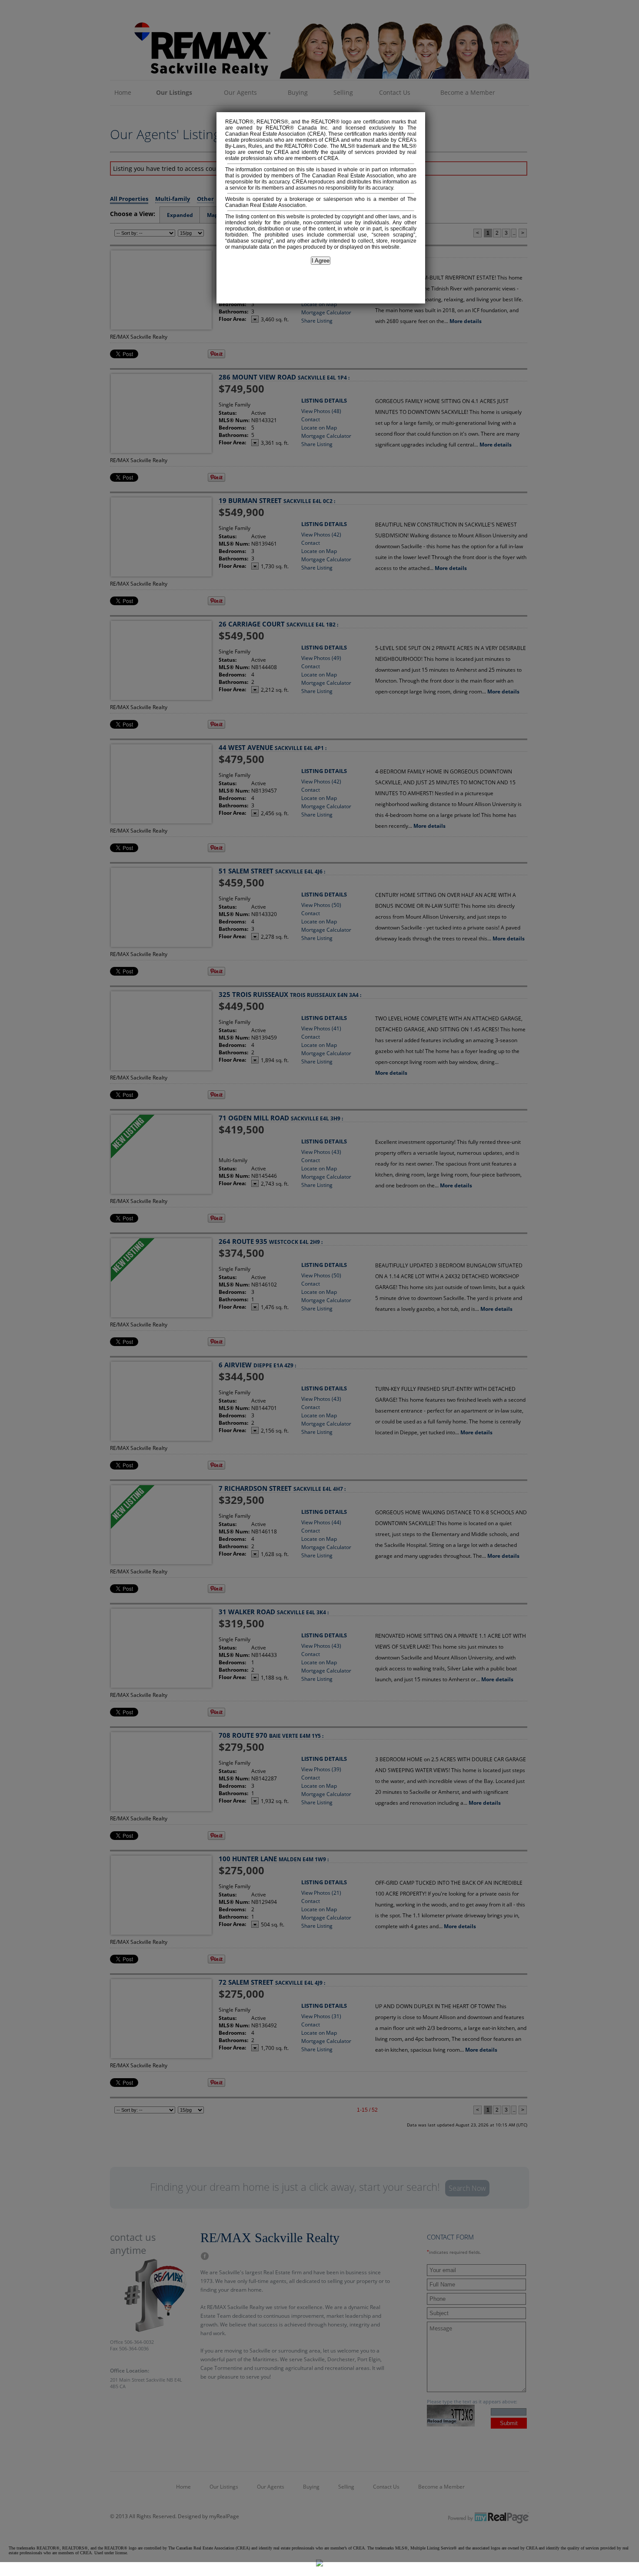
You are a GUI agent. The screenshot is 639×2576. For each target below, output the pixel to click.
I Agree (321, 261)
